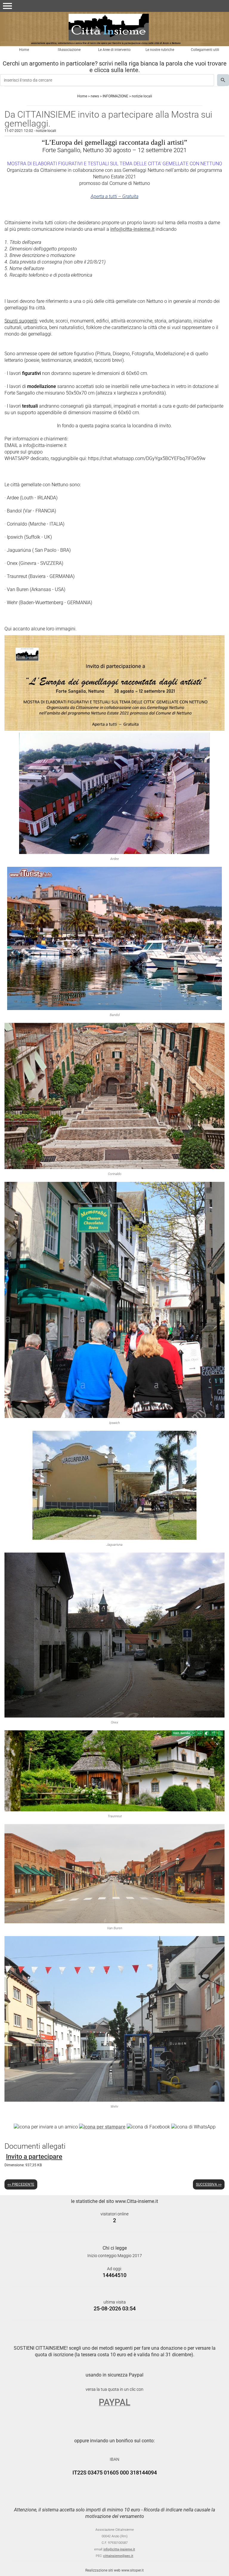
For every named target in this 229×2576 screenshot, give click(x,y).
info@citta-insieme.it (132, 229)
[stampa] (102, 2127)
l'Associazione (69, 50)
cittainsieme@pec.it (118, 2556)
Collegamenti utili (205, 50)
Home (24, 50)
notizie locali (142, 96)
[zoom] (114, 729)
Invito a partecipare (34, 2157)
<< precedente (21, 2184)
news (95, 96)
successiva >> (209, 2184)
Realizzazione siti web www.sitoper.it (114, 2570)
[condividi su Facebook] (148, 2127)
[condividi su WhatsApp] (193, 2127)
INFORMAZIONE (115, 96)
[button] (7, 6)
